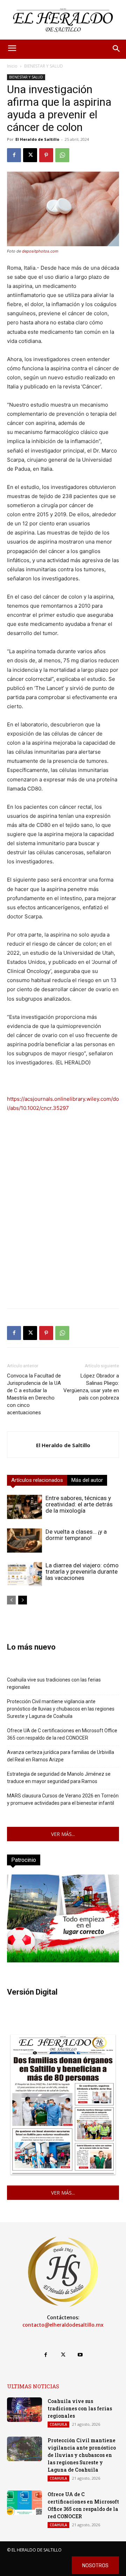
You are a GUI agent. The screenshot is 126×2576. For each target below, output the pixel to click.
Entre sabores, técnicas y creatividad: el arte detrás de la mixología (79, 1504)
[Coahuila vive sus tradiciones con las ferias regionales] (24, 2410)
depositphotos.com (40, 251)
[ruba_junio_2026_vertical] (63, 1960)
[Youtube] (80, 2355)
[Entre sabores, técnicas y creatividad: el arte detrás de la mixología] (24, 1507)
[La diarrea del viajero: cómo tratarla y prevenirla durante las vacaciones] (24, 1574)
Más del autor (87, 1480)
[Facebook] (14, 155)
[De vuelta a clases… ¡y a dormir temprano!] (24, 1541)
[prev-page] (11, 1600)
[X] (30, 155)
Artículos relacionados (37, 1480)
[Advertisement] (63, 1240)
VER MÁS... (63, 1834)
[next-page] (23, 1600)
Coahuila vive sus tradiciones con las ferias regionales (54, 1683)
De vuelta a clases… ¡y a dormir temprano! (76, 1535)
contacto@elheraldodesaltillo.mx (63, 2325)
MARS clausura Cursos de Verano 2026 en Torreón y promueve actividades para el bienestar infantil (63, 1799)
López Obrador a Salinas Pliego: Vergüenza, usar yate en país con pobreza (91, 1387)
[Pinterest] (46, 155)
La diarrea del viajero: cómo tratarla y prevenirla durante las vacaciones (82, 1572)
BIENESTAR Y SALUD (44, 66)
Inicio (12, 66)
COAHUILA (58, 2424)
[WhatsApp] (62, 155)
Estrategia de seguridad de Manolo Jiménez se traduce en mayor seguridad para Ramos (59, 1778)
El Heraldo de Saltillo (37, 139)
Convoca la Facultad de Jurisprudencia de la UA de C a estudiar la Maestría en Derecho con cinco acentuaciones (34, 1394)
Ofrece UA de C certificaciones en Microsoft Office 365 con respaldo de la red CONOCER (62, 1734)
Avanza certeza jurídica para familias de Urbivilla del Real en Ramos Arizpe (61, 1756)
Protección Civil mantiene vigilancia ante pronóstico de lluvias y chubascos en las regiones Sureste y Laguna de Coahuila (61, 1709)
